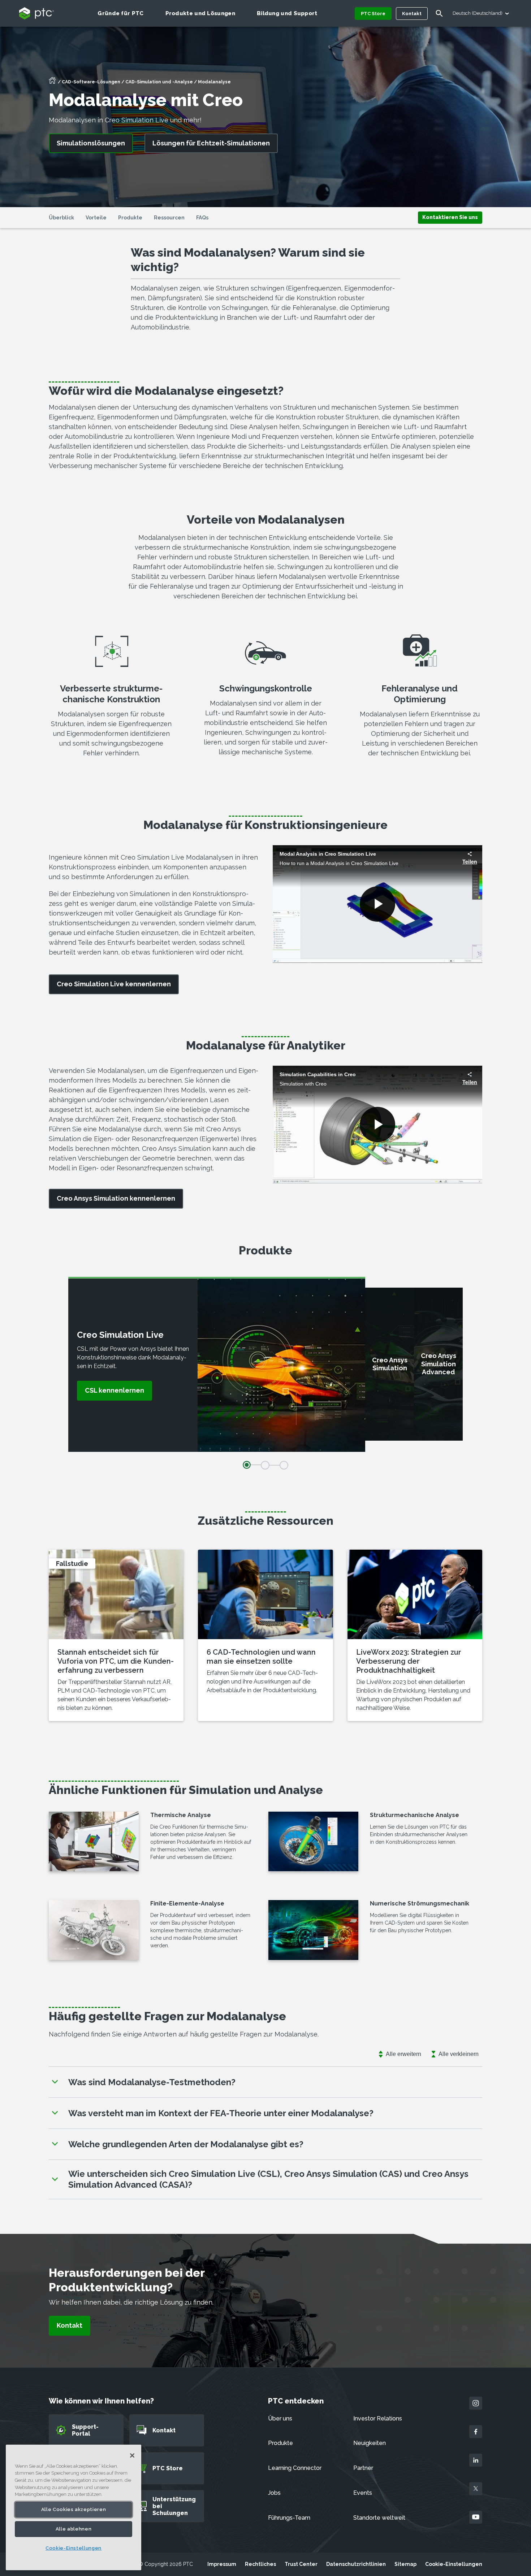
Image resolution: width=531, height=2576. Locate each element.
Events (363, 2493)
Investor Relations (378, 2418)
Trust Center (301, 2564)
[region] (74, 2507)
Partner (363, 2468)
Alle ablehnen (74, 2529)
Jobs (274, 2493)
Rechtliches (260, 2564)
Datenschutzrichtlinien (356, 2564)
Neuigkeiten (370, 2443)
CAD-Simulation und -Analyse (159, 82)
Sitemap (405, 2564)
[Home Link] (52, 83)
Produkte (280, 2443)
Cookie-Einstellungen (454, 2564)
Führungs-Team (289, 2518)
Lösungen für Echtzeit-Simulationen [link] (211, 143)
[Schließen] (132, 2455)
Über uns (280, 2418)
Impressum (222, 2564)
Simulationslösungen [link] (91, 143)
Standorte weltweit (379, 2518)
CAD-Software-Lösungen (91, 82)
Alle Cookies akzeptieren (74, 2509)
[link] (450, 217)
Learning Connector (295, 2468)
